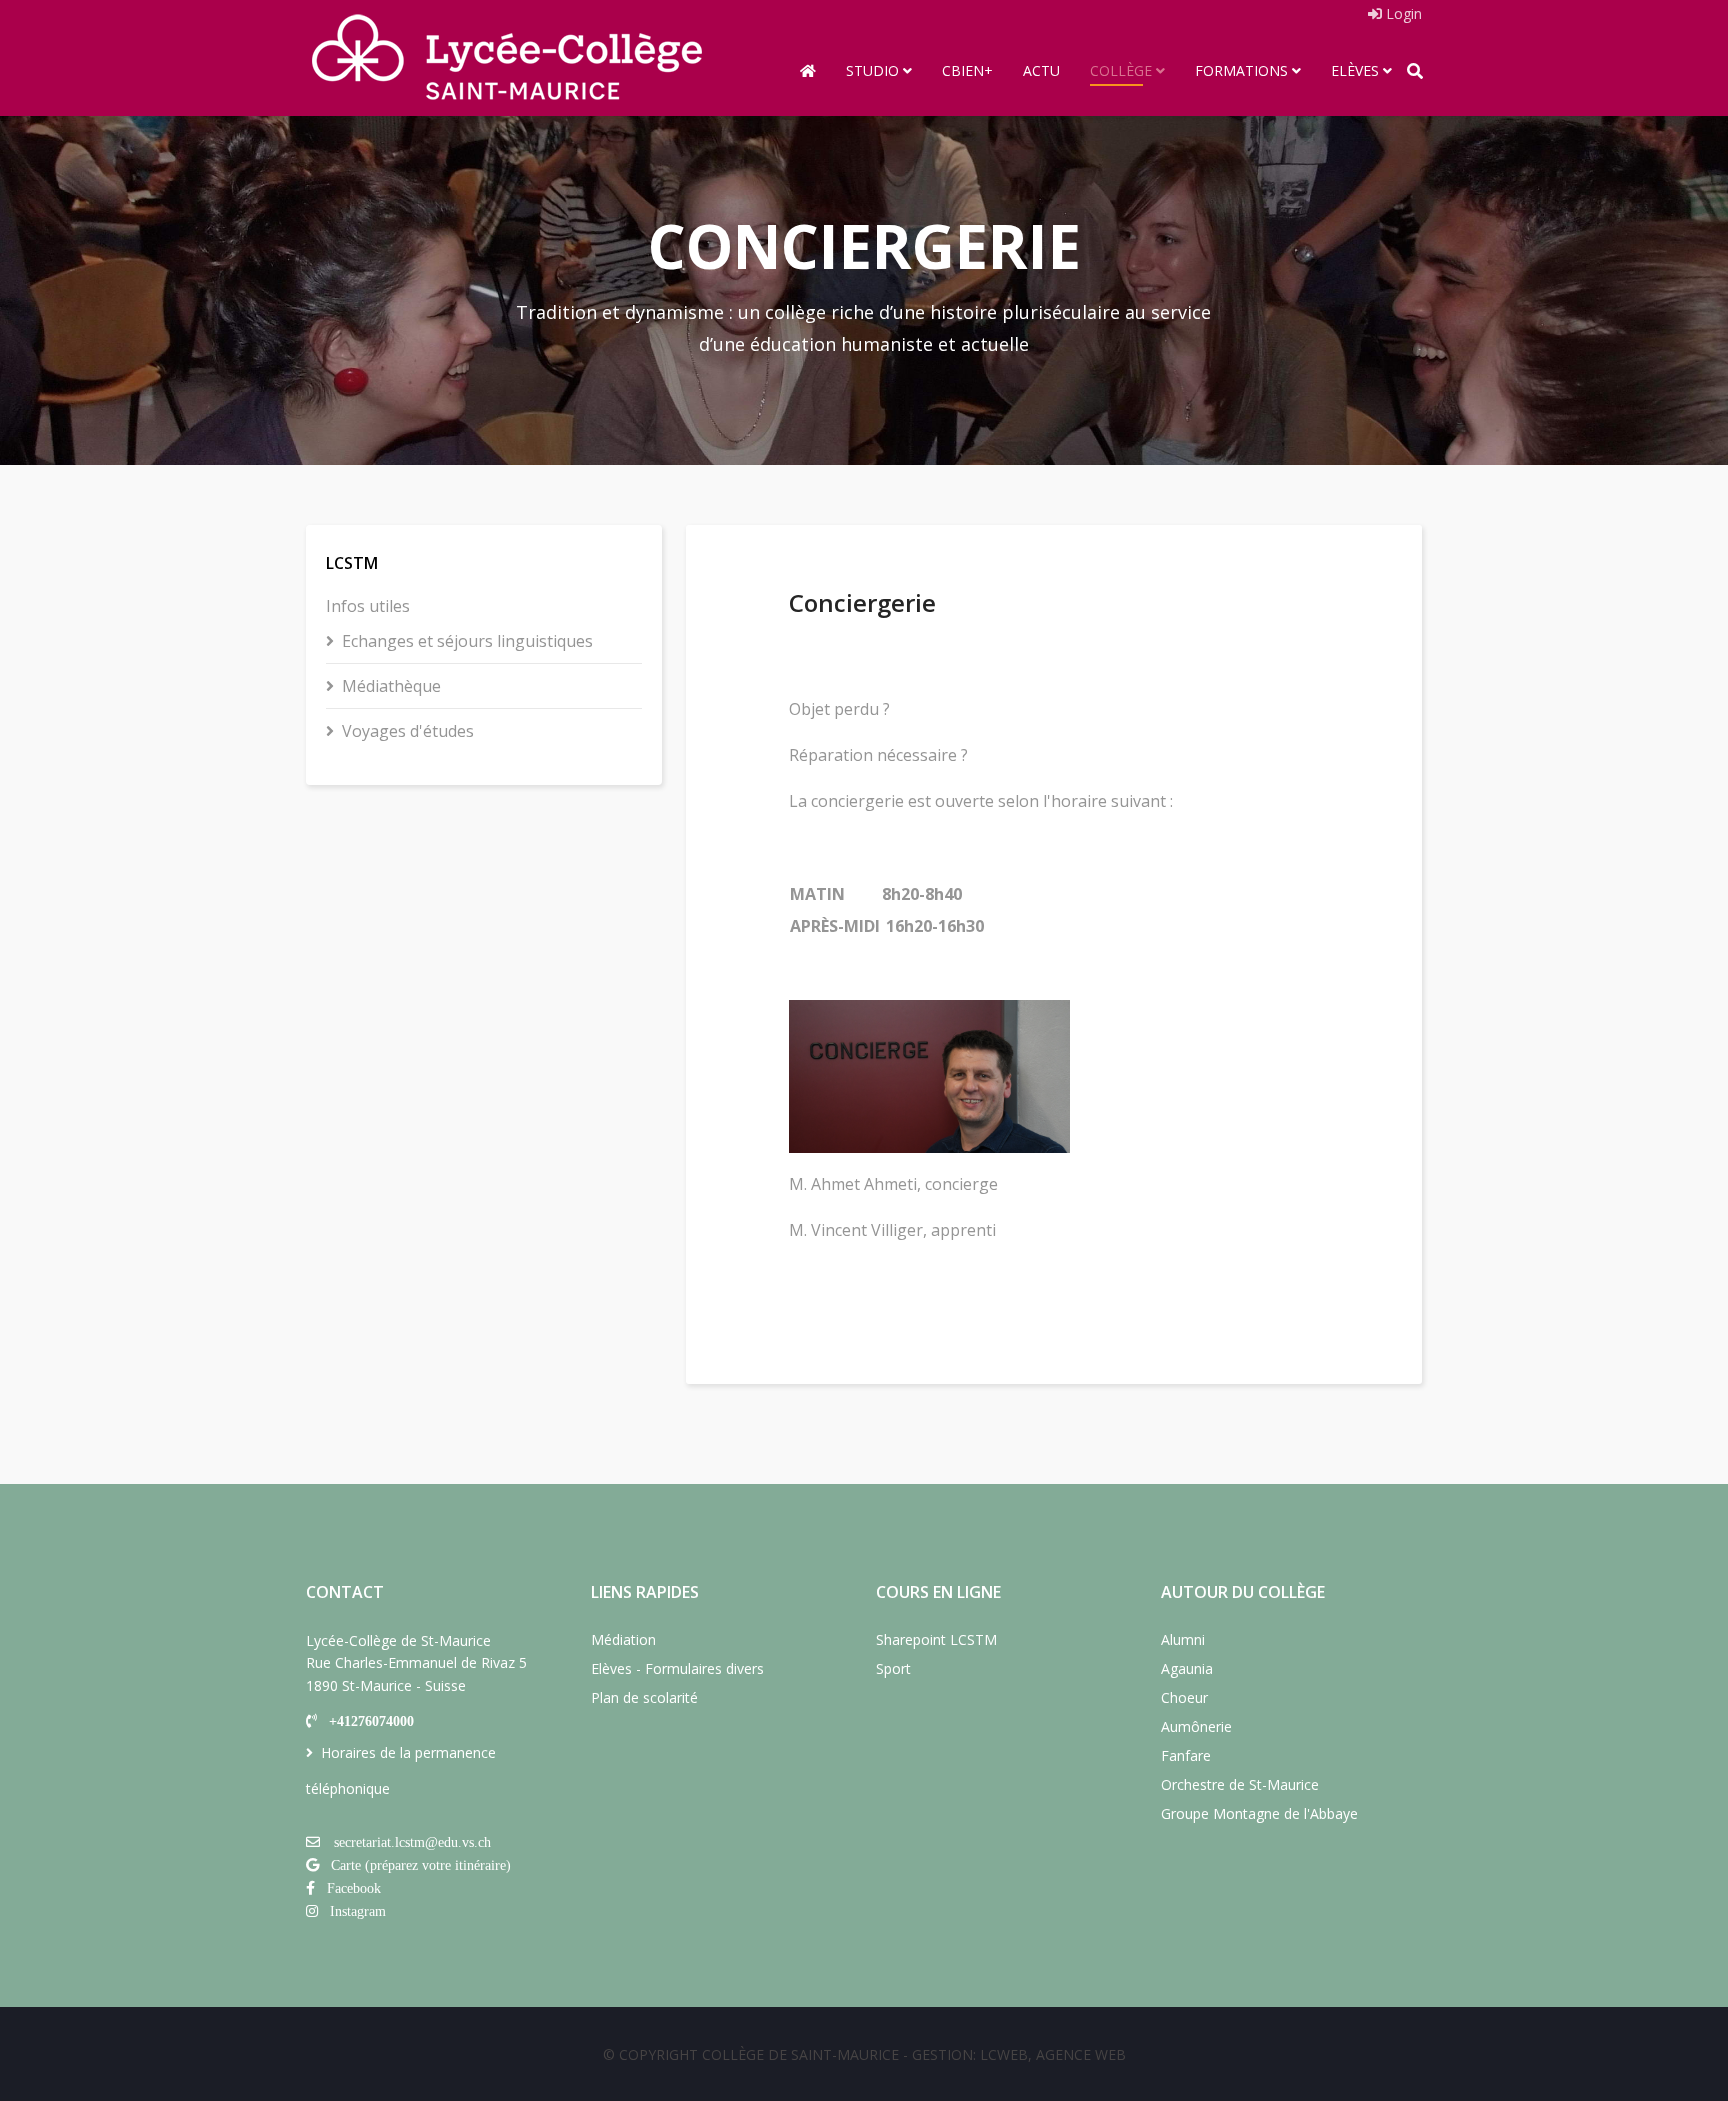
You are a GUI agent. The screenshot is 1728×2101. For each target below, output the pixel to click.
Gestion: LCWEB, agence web (1019, 2054)
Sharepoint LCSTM (936, 1639)
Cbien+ (967, 70)
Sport (893, 1668)
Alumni (1183, 1639)
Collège (1121, 70)
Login (1402, 13)
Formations (1241, 70)
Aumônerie (1196, 1726)
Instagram (358, 1911)
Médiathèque (391, 686)
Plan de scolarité (644, 1697)
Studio (872, 70)
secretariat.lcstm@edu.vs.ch (412, 1842)
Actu (1041, 70)
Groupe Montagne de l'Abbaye (1259, 1813)
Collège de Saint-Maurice (800, 2054)
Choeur (1184, 1697)
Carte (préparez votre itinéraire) (421, 1865)
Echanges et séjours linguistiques (467, 641)
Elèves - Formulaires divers (677, 1668)
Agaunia (1187, 1668)
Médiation (623, 1639)
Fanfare (1186, 1755)
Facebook (354, 1888)
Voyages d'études (408, 731)
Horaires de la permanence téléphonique (401, 1770)
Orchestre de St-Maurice (1240, 1784)
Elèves (1355, 70)
